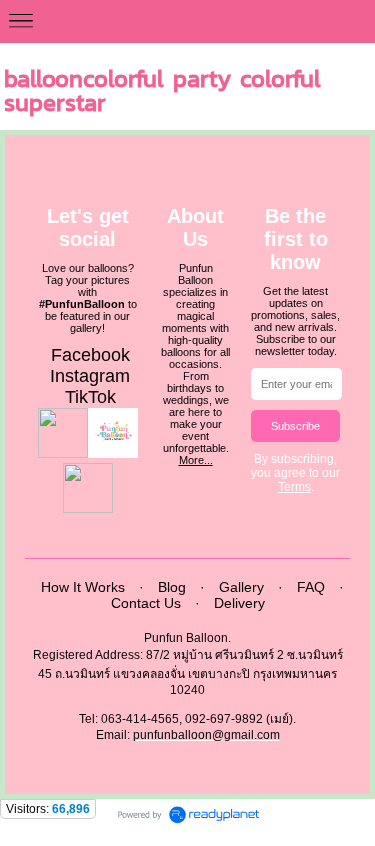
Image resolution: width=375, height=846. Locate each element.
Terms (294, 487)
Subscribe (295, 426)
